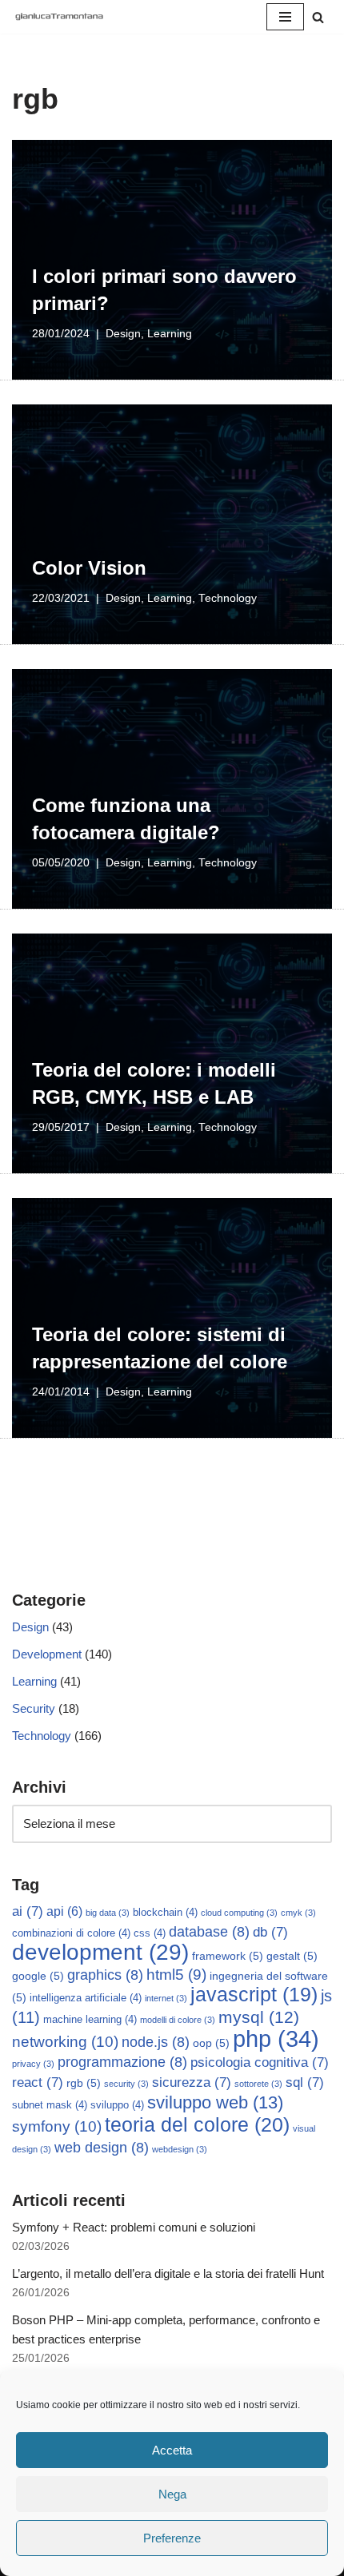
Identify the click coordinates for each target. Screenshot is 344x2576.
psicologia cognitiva (260, 2062)
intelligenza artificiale (86, 1998)
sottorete (258, 2084)
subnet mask (50, 2105)
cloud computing (239, 1913)
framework (228, 1956)
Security (34, 1708)
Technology (228, 598)
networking (65, 2041)
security (126, 2084)
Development (47, 1654)
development (100, 1952)
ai (28, 1911)
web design (102, 2148)
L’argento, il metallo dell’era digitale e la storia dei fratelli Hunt (168, 2273)
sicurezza (192, 2082)
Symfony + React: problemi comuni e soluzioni (134, 2227)
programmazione (122, 2062)
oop (211, 2043)
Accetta (172, 2450)
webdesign (180, 2149)
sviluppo (117, 2105)
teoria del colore (197, 2124)
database (209, 1932)
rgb (84, 2083)
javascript (254, 1995)
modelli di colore (178, 2020)
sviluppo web (215, 2102)
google (38, 1976)
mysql (259, 2017)
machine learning (90, 2020)
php (276, 2039)
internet (166, 1998)
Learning (170, 334)
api (64, 1911)
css (150, 1933)
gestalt (292, 1956)
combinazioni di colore (71, 1933)
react (38, 2082)
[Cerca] (318, 17)
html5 (176, 1975)
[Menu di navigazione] (285, 17)
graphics (105, 1975)
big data (108, 1913)
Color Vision (89, 568)
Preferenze (172, 2538)
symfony (57, 2126)
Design (123, 334)
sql (305, 2082)
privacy (33, 2064)
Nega (172, 2494)
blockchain (165, 1913)
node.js (156, 2042)
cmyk (298, 1913)
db (270, 1932)
